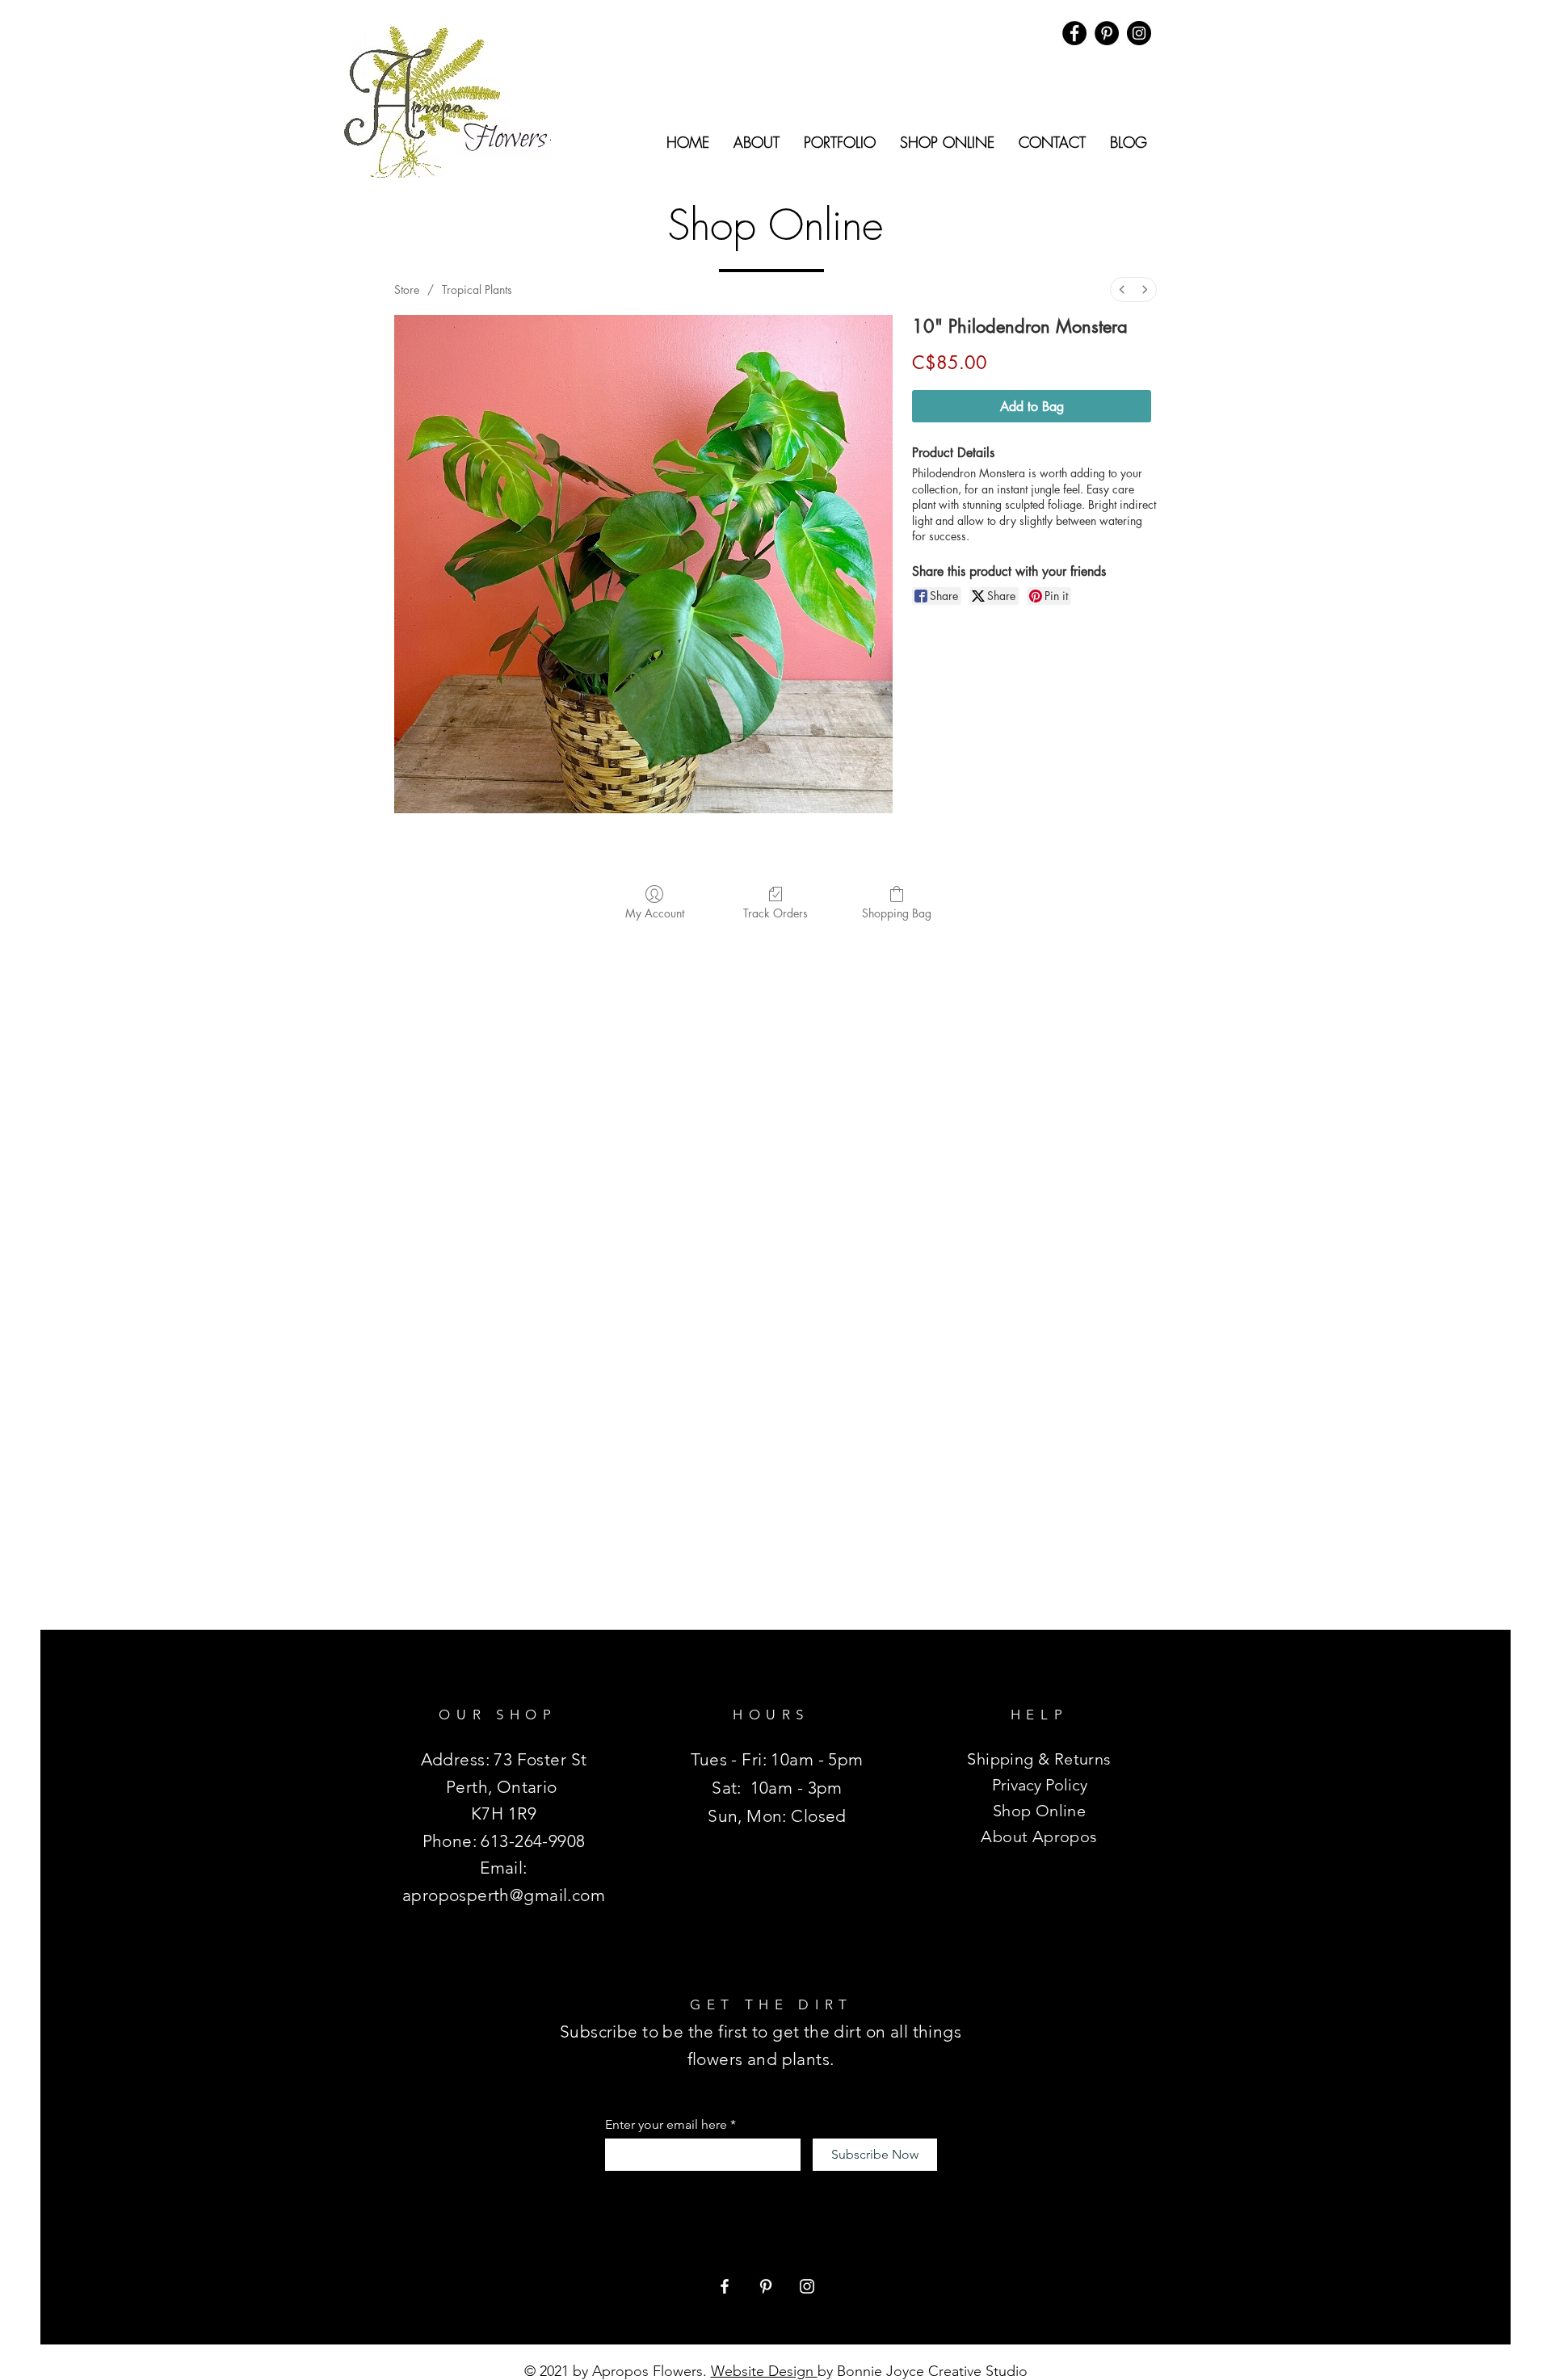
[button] (757, 142)
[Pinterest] (766, 2286)
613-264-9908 (533, 1841)
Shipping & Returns (1039, 1759)
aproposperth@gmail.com (504, 1895)
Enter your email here (666, 2125)
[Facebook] (1074, 33)
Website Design (764, 2371)
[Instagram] (1139, 33)
